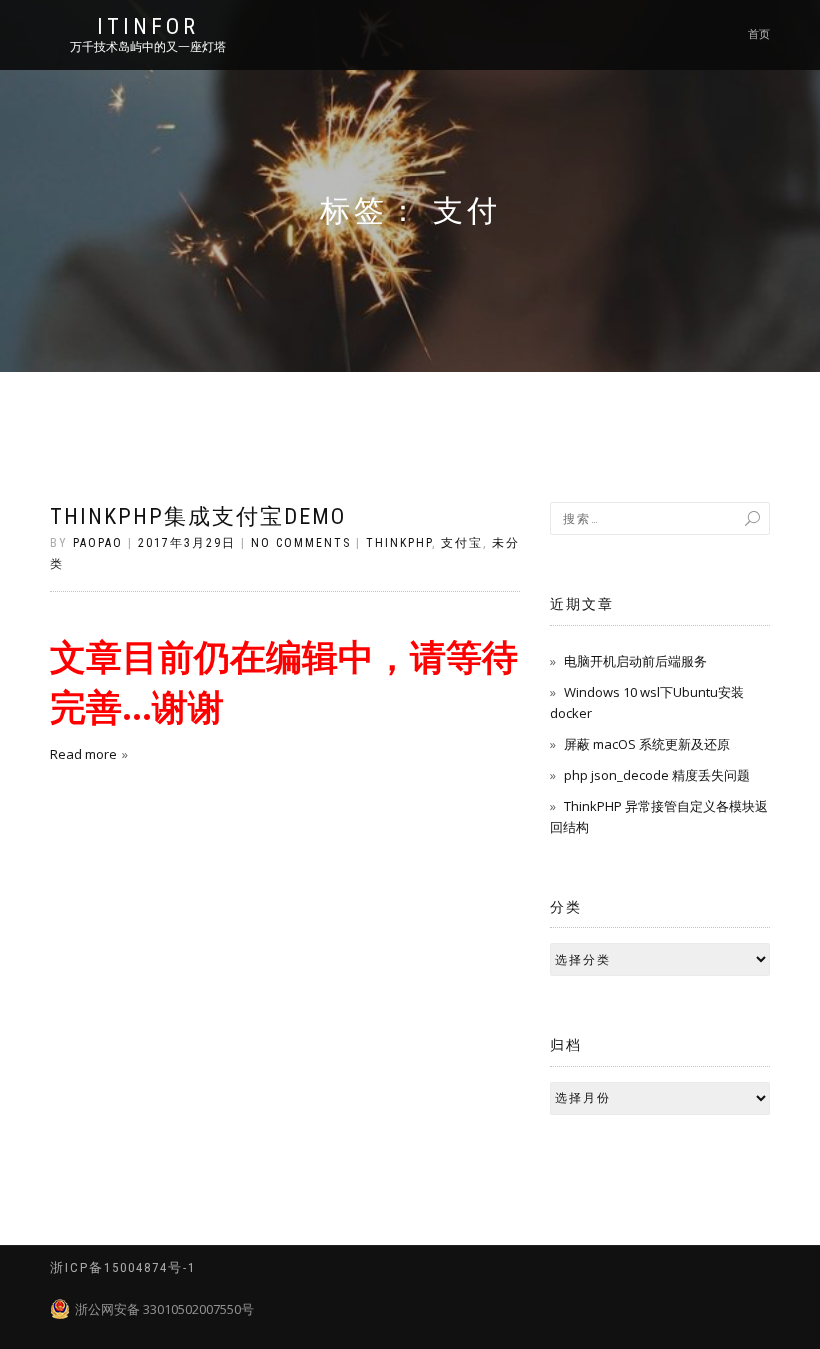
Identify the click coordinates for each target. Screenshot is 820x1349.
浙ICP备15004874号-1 (123, 1267)
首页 (759, 34)
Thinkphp (399, 543)
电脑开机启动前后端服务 (635, 661)
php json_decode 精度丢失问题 (657, 775)
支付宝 (462, 543)
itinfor (148, 27)
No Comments (301, 543)
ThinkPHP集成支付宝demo (198, 516)
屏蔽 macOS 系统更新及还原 (647, 744)
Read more (83, 754)
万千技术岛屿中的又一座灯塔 (148, 47)
